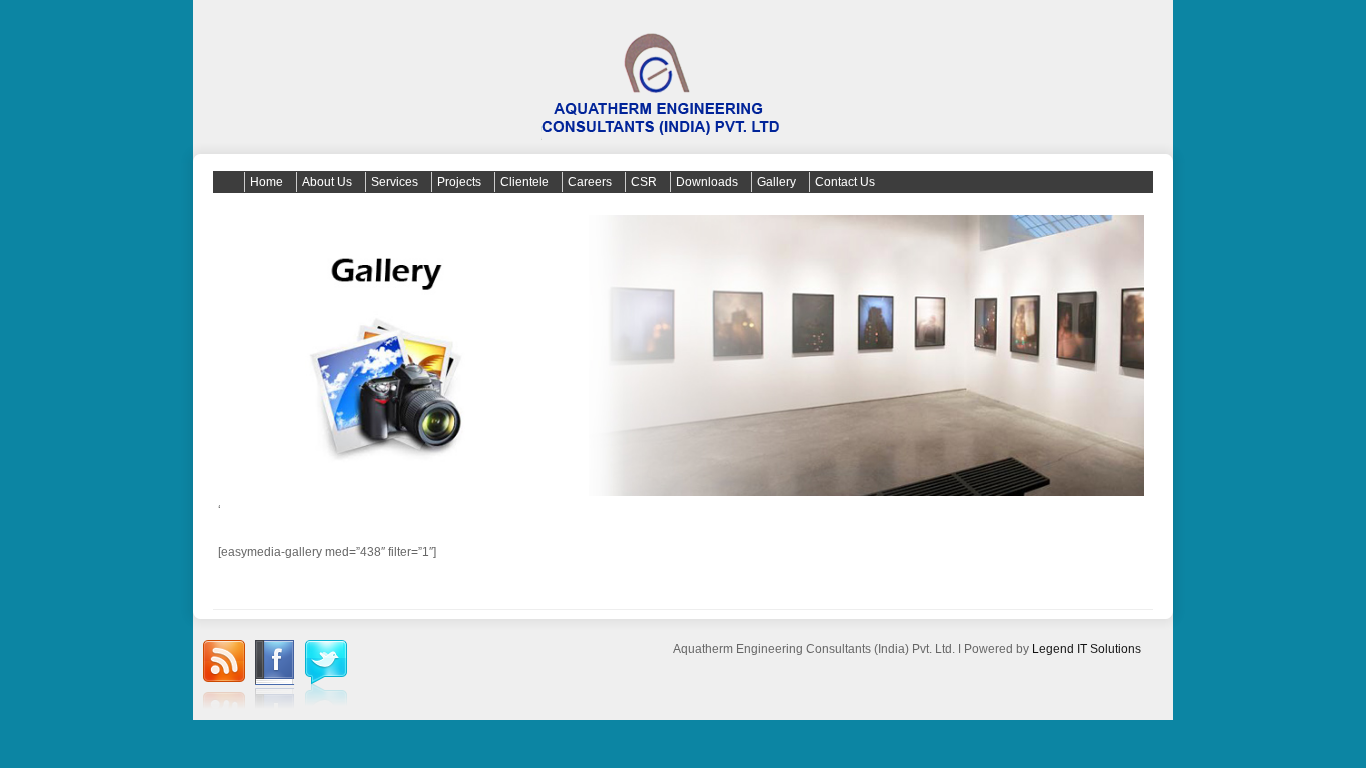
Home (266, 182)
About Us (327, 182)
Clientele (524, 182)
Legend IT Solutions (1086, 649)
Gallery (776, 182)
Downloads (707, 182)
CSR (644, 182)
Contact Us (845, 182)
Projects (459, 182)
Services (394, 182)
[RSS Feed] (224, 677)
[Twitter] (326, 675)
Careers (590, 182)
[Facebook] (275, 677)
